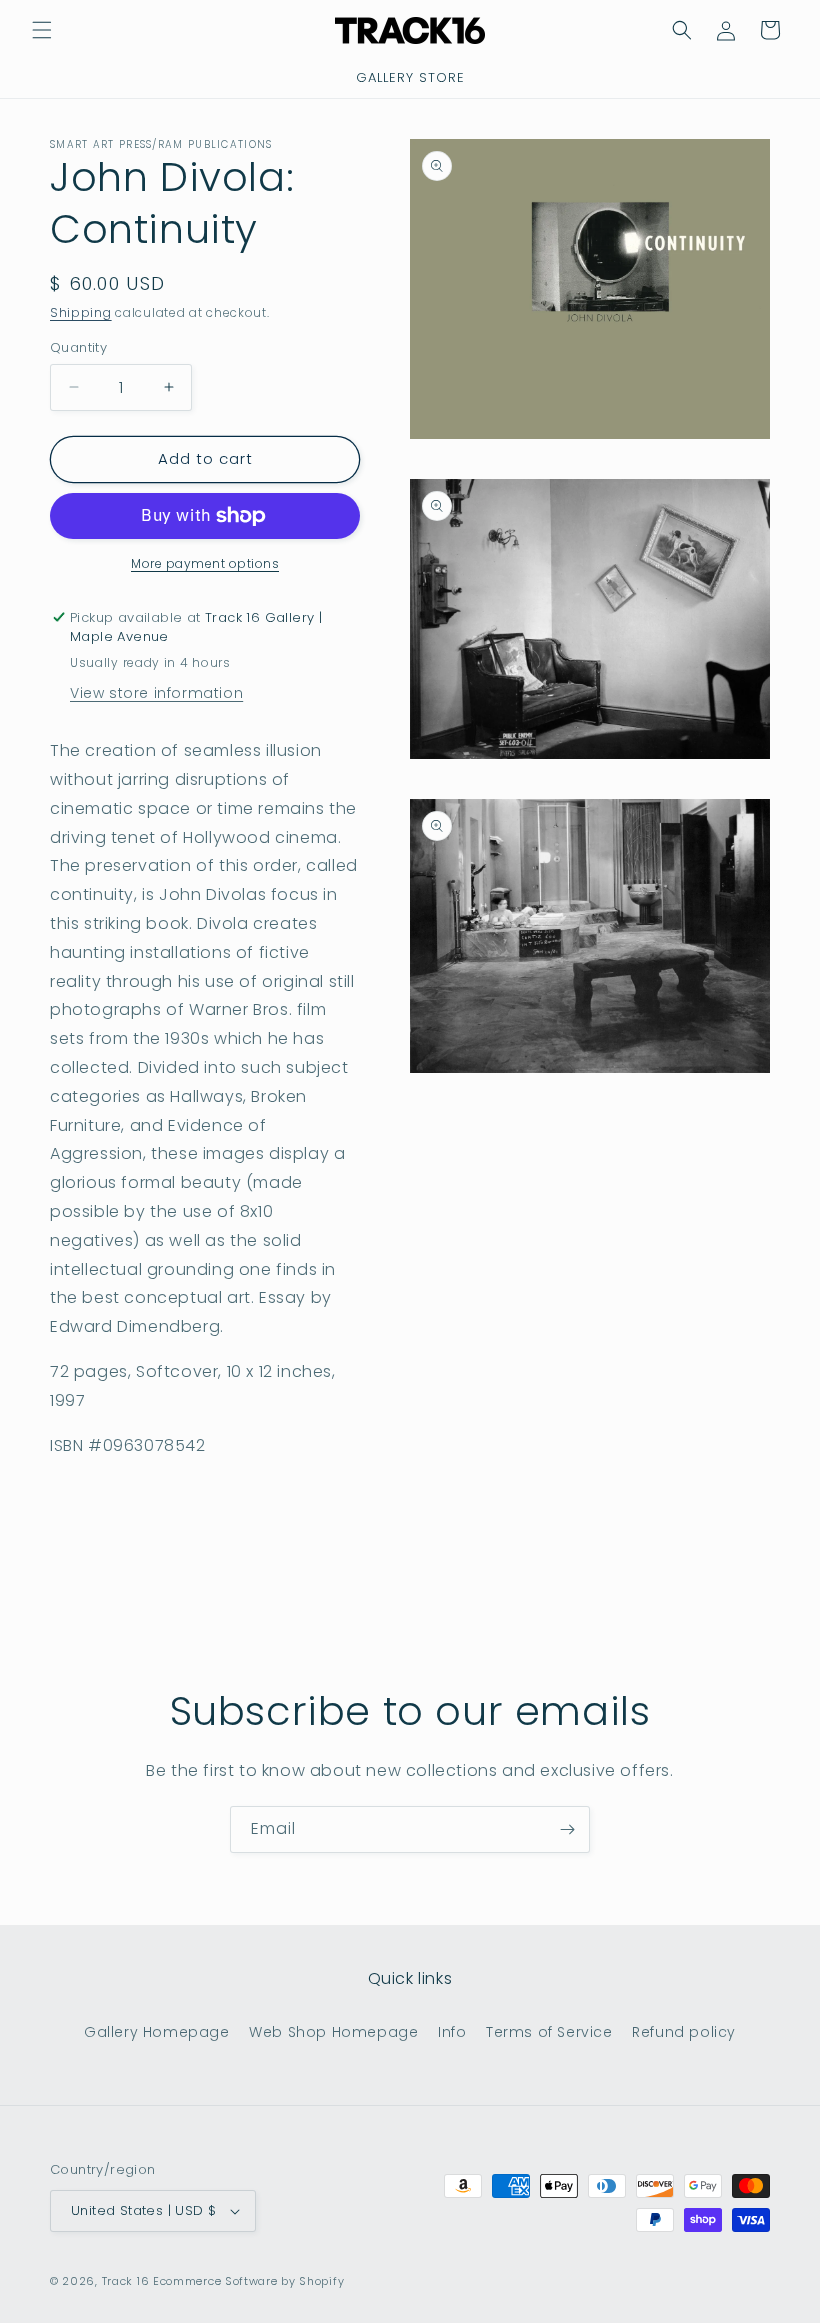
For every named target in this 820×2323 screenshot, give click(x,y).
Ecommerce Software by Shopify (248, 2281)
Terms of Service (549, 2032)
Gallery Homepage (157, 2032)
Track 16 (126, 2281)
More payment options (205, 563)
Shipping (81, 312)
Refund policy (684, 2032)
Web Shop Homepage (333, 2032)
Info (452, 2032)
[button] (42, 30)
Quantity (78, 347)
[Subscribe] (567, 1829)
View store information (156, 693)
